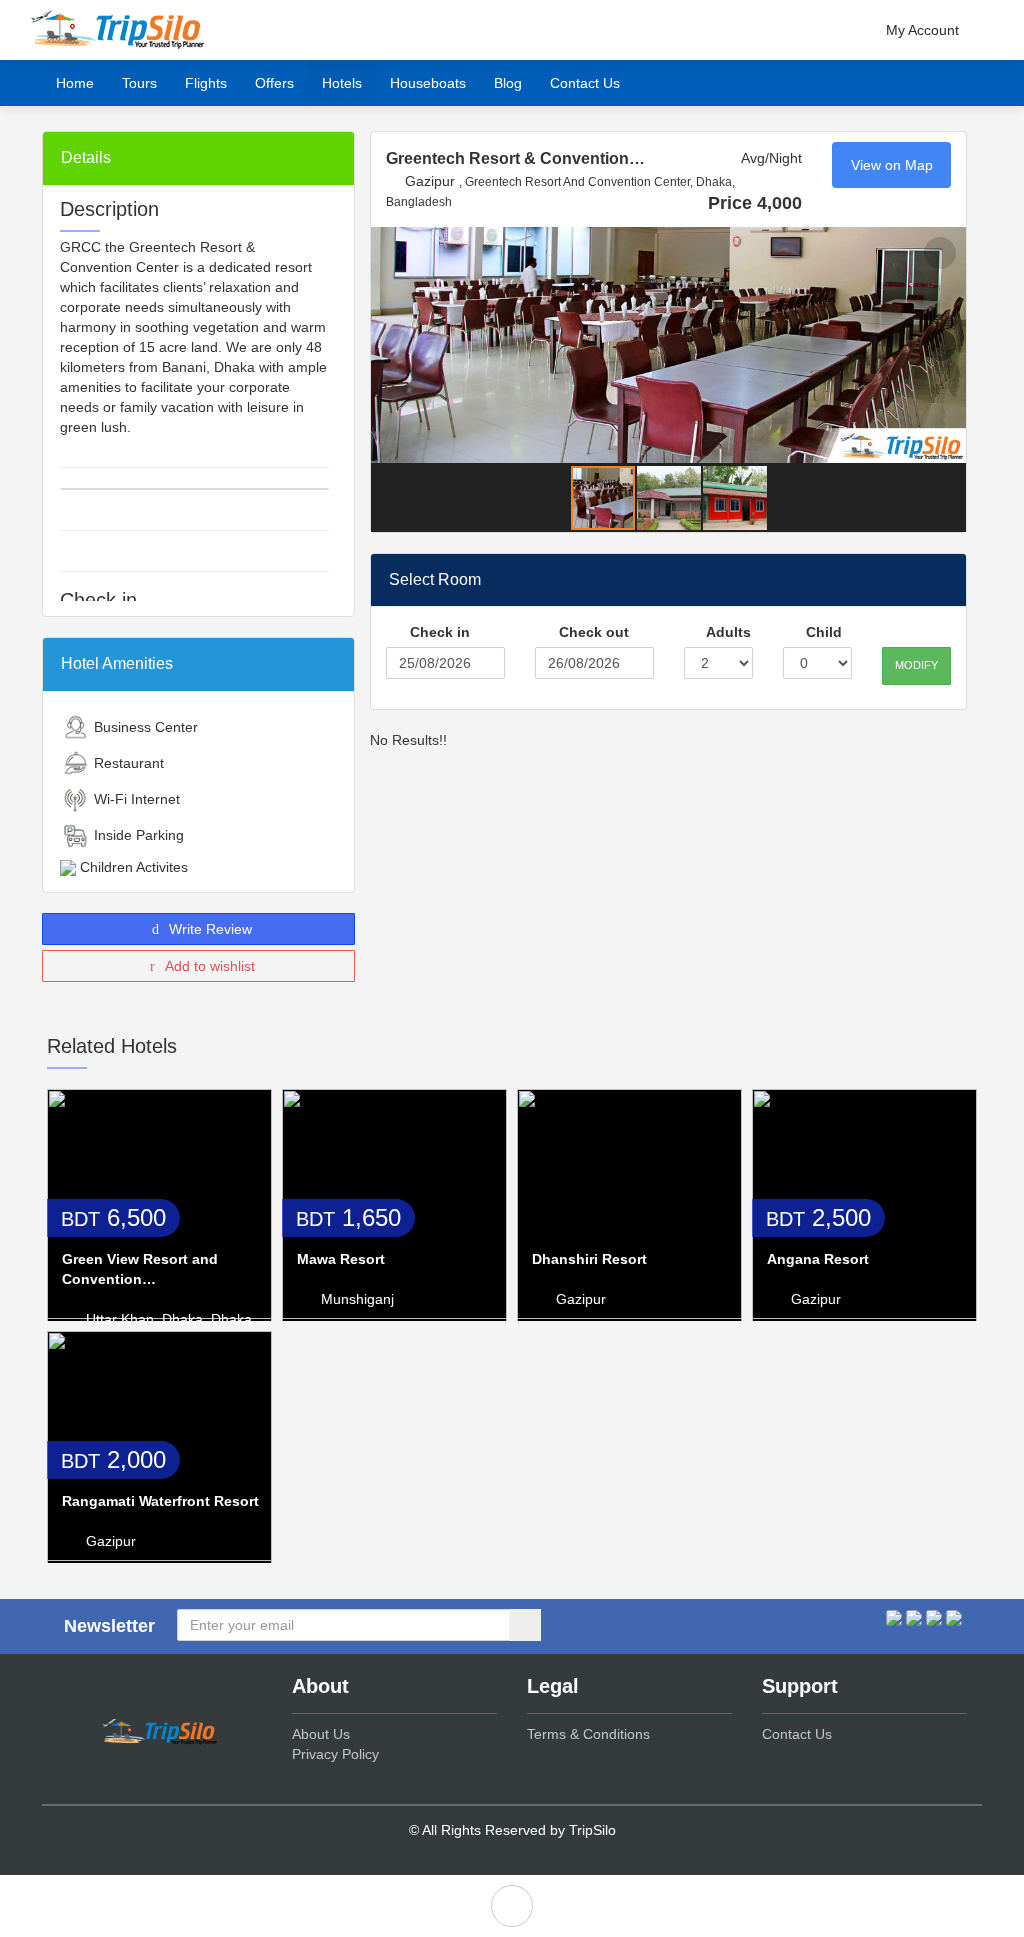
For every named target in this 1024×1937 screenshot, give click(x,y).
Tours (139, 83)
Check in (438, 632)
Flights (206, 83)
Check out (592, 632)
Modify (916, 665)
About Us (321, 1734)
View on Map (892, 165)
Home (75, 83)
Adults (727, 632)
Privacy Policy (335, 1754)
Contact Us (585, 83)
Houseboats (428, 83)
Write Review (208, 929)
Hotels (342, 83)
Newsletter (109, 1626)
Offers (274, 83)
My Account (922, 30)
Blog (508, 83)
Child (822, 632)
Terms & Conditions (588, 1734)
